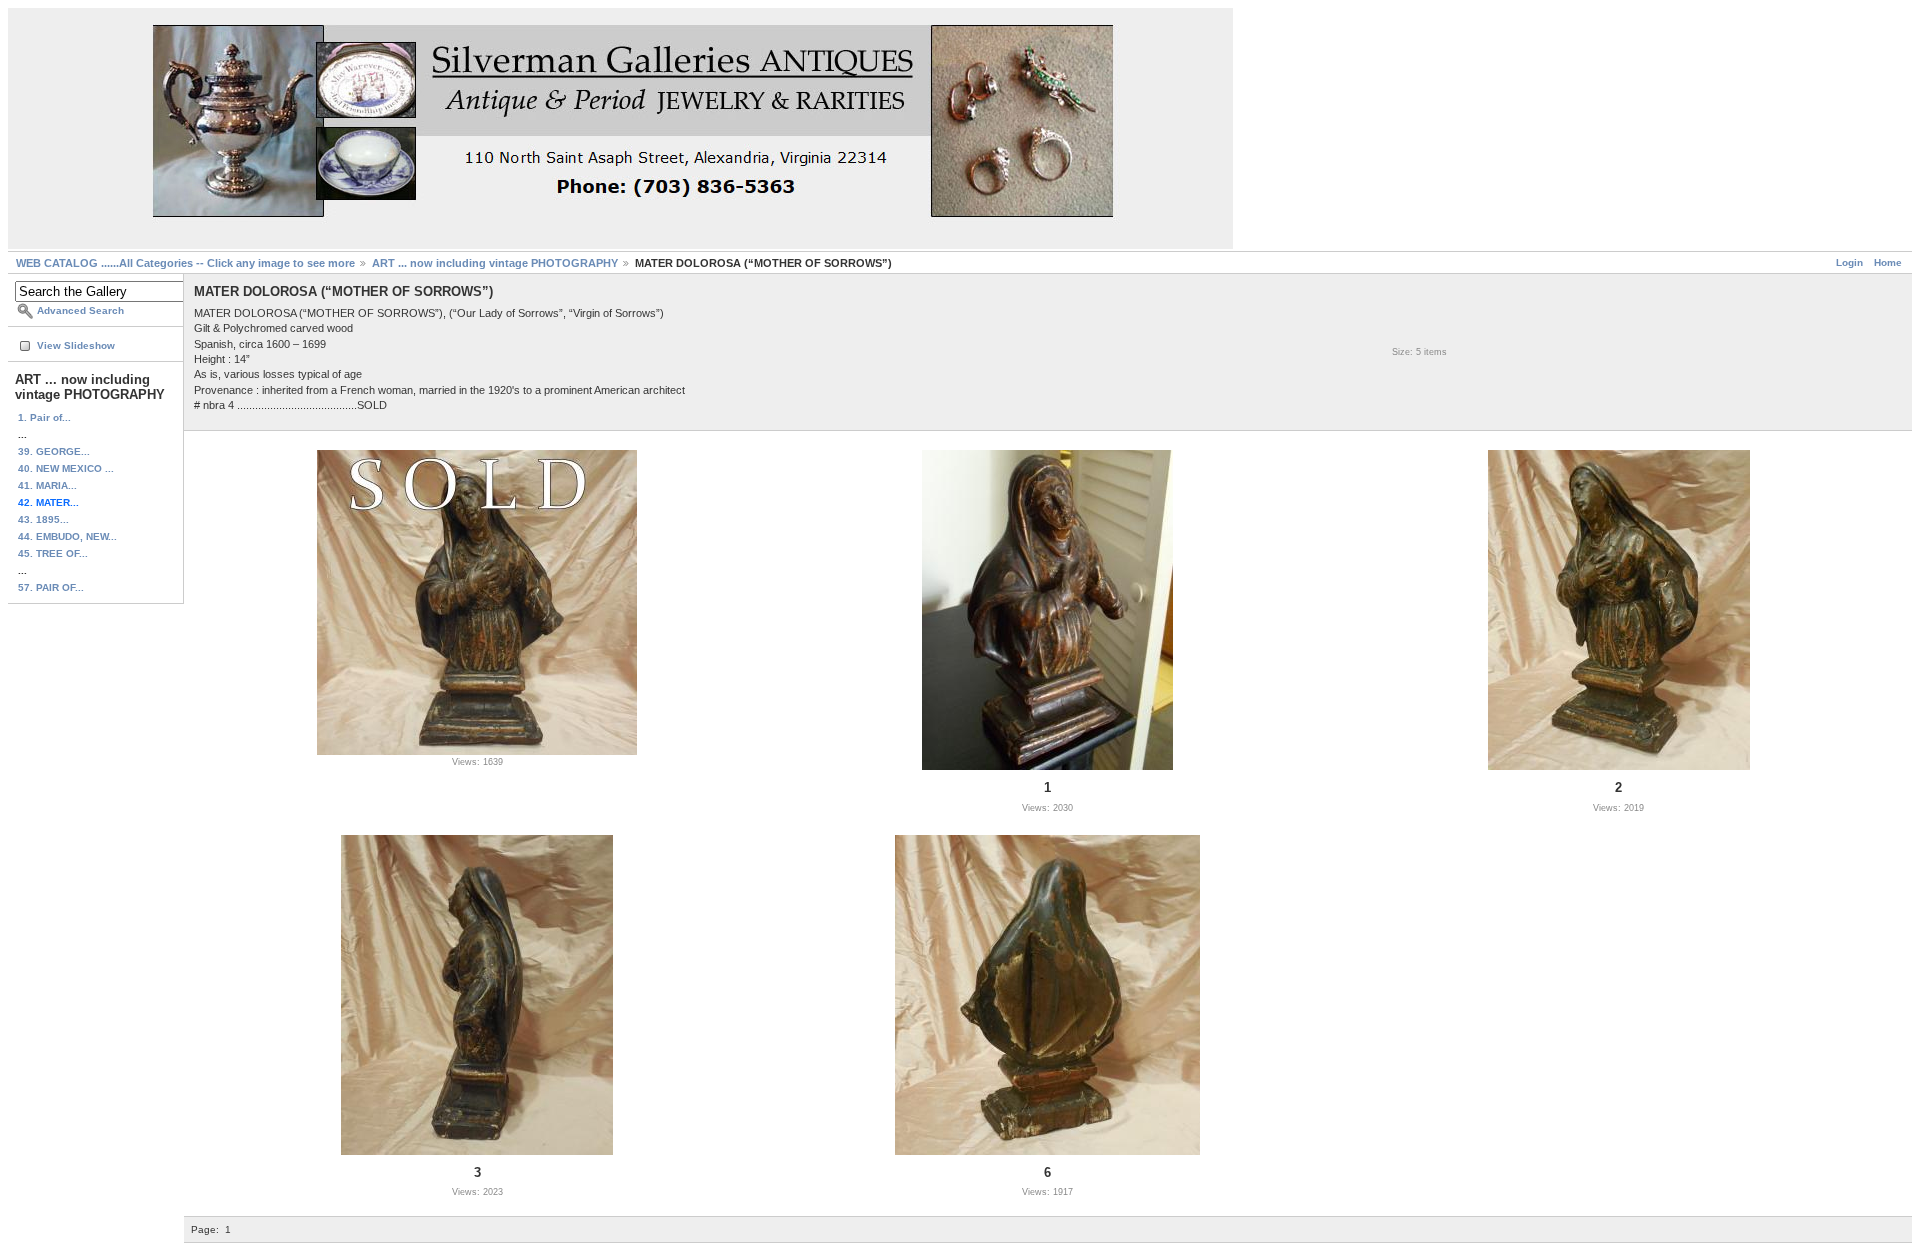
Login (1849, 262)
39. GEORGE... (54, 451)
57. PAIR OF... (51, 587)
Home (1888, 262)
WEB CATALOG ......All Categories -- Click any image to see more (185, 263)
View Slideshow (76, 345)
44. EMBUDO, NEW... (67, 536)
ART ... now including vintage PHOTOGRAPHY (495, 263)
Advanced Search (80, 310)
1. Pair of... (44, 417)
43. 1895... (43, 519)
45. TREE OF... (53, 553)
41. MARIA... (47, 485)
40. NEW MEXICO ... (66, 468)
